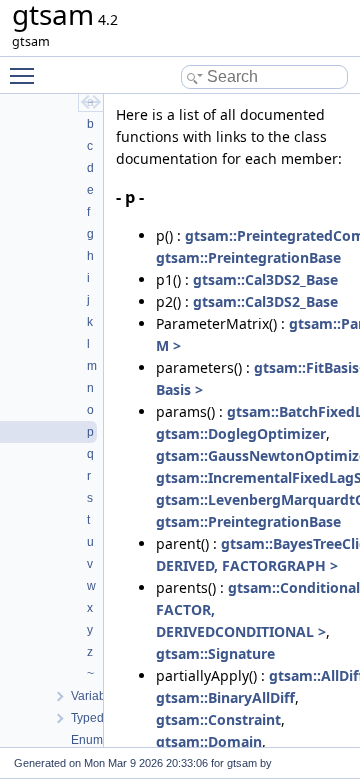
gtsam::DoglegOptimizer (241, 433)
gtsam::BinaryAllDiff (225, 697)
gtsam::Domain (209, 741)
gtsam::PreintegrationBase (248, 257)
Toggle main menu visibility (26, 75)
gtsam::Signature (215, 653)
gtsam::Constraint (218, 719)
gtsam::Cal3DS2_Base (265, 279)
